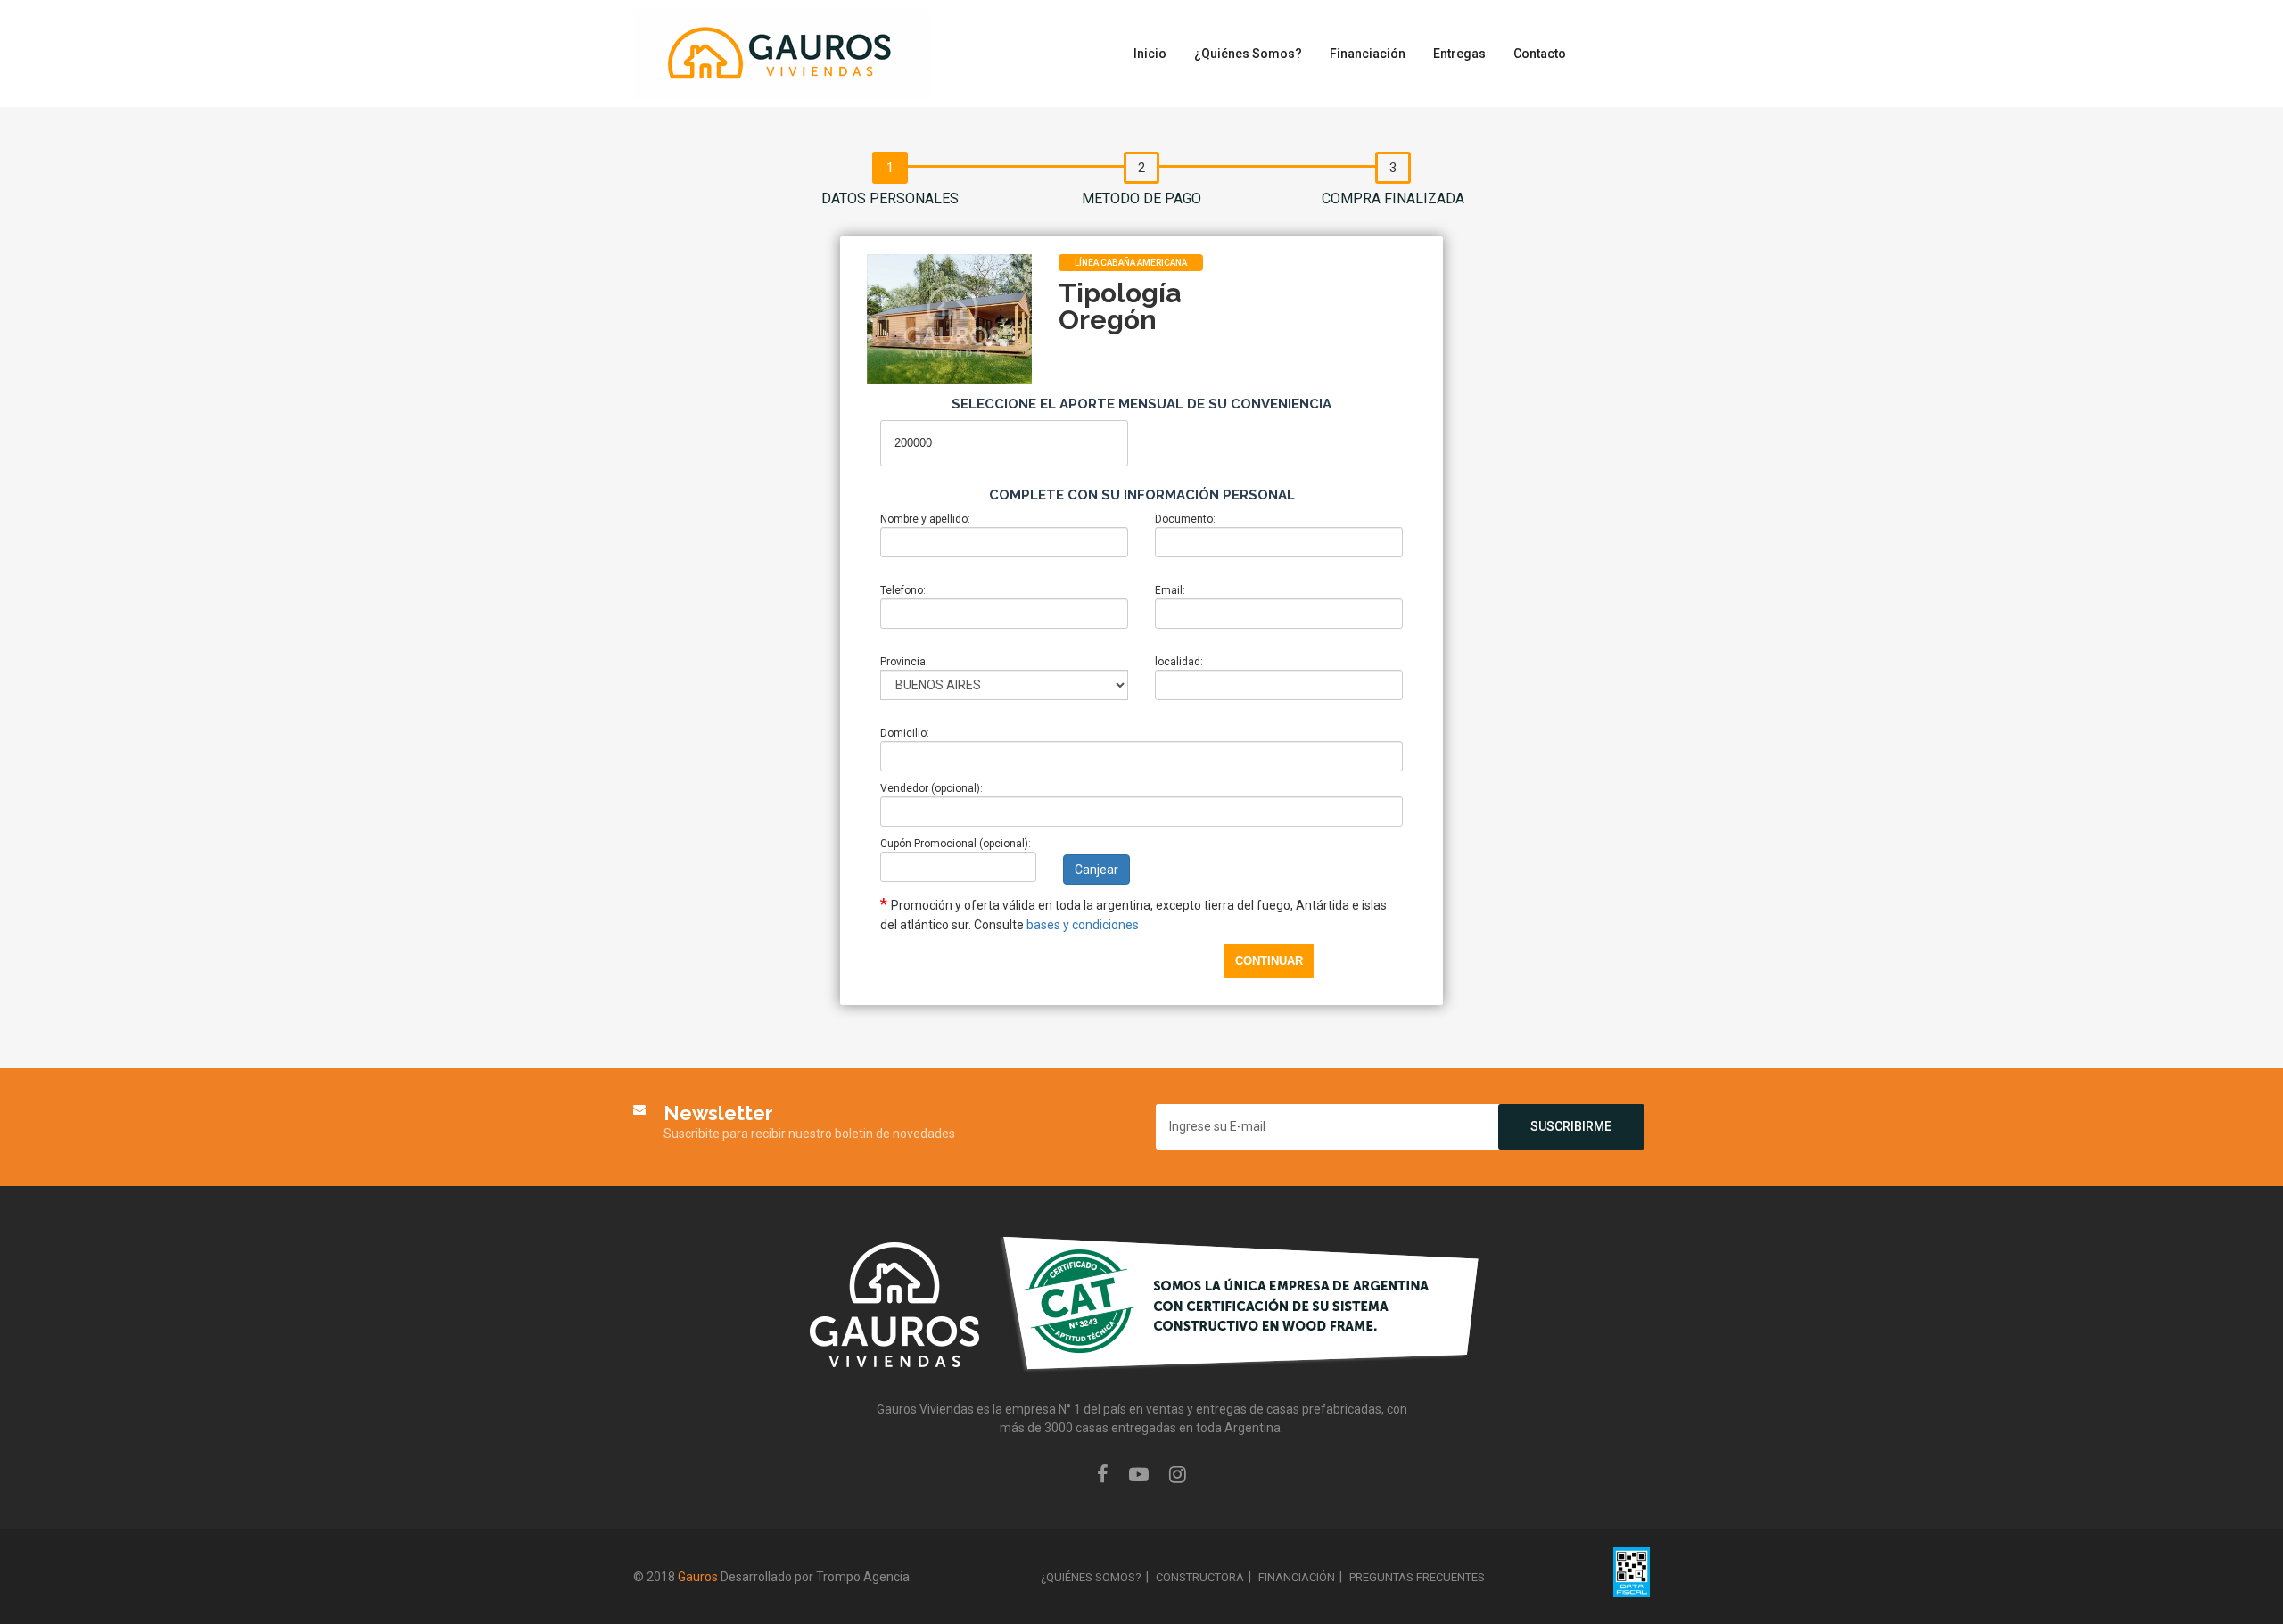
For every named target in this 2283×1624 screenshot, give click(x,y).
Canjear (1096, 870)
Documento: (1185, 519)
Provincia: (904, 662)
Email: (1170, 590)
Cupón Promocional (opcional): (956, 844)
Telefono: (903, 590)
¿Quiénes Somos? (1248, 54)
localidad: (1179, 662)
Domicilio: (905, 733)
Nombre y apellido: (925, 519)
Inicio (1150, 54)
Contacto (1540, 54)
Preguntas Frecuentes (1417, 1577)
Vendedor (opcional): (931, 788)
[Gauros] (781, 53)
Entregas (1459, 54)
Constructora (1200, 1577)
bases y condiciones (1083, 925)
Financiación (1368, 54)
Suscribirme (1571, 1126)
